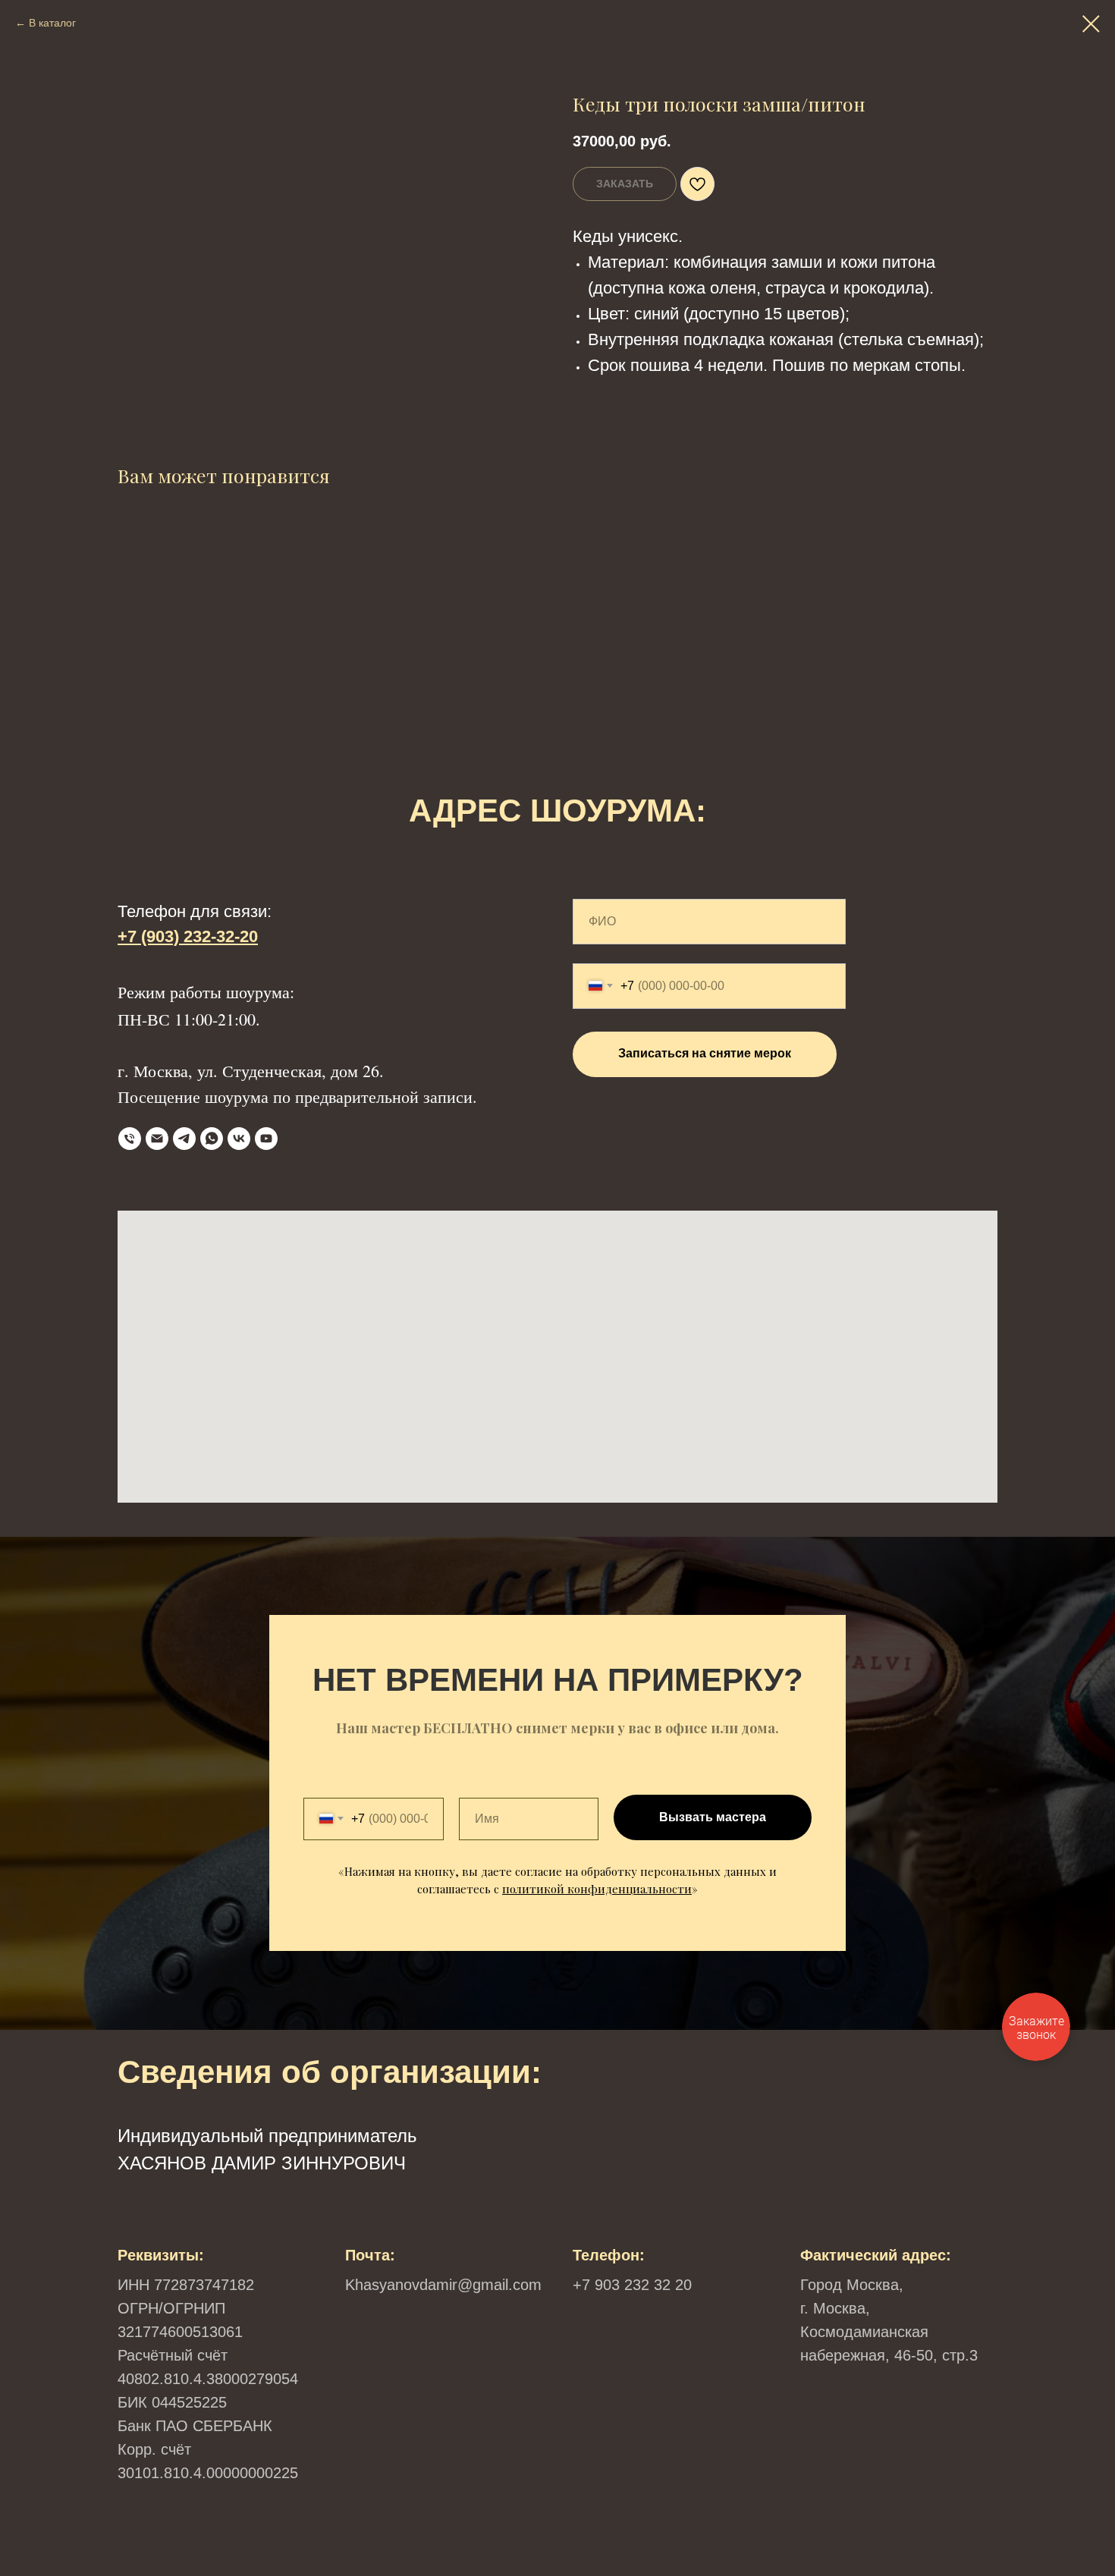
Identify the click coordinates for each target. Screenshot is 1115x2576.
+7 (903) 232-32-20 (188, 936)
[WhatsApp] (212, 1139)
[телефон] (130, 1139)
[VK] (239, 1139)
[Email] (157, 1139)
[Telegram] (184, 1139)
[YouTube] (266, 1139)
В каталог (52, 23)
